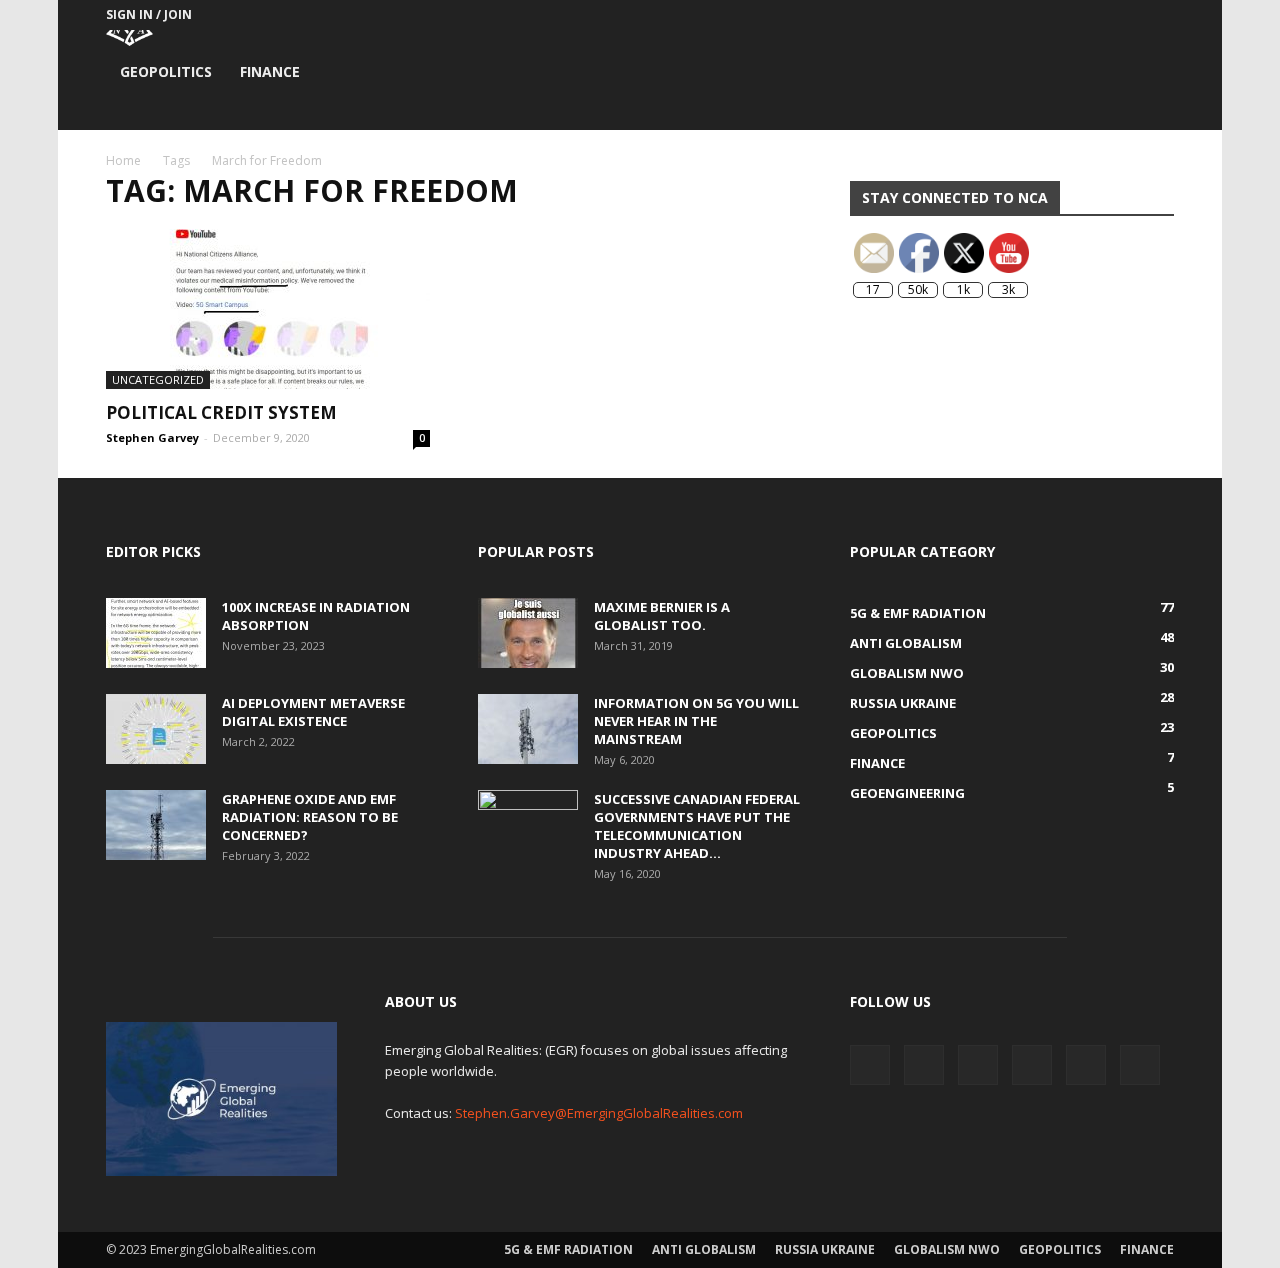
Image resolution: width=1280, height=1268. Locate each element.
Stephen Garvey (152, 437)
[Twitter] (1093, 15)
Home (123, 160)
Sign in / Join (149, 14)
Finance (270, 71)
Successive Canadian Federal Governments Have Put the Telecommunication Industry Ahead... (697, 826)
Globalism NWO (947, 1249)
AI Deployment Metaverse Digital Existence (313, 712)
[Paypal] (1060, 15)
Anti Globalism (704, 1249)
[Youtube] (1159, 15)
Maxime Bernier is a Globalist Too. (662, 616)
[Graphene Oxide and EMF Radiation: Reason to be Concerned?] (156, 825)
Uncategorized (158, 379)
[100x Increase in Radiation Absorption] (156, 633)
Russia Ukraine (825, 1249)
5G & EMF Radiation (568, 1249)
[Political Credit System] (268, 309)
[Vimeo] (1126, 15)
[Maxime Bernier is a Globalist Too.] (528, 633)
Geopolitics (166, 71)
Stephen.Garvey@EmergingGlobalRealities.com (599, 1113)
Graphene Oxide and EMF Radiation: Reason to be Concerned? (310, 817)
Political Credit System (221, 412)
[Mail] (1027, 15)
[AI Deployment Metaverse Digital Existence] (156, 729)
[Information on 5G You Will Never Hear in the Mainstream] (528, 729)
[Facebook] (994, 15)
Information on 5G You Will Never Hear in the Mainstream (696, 721)
